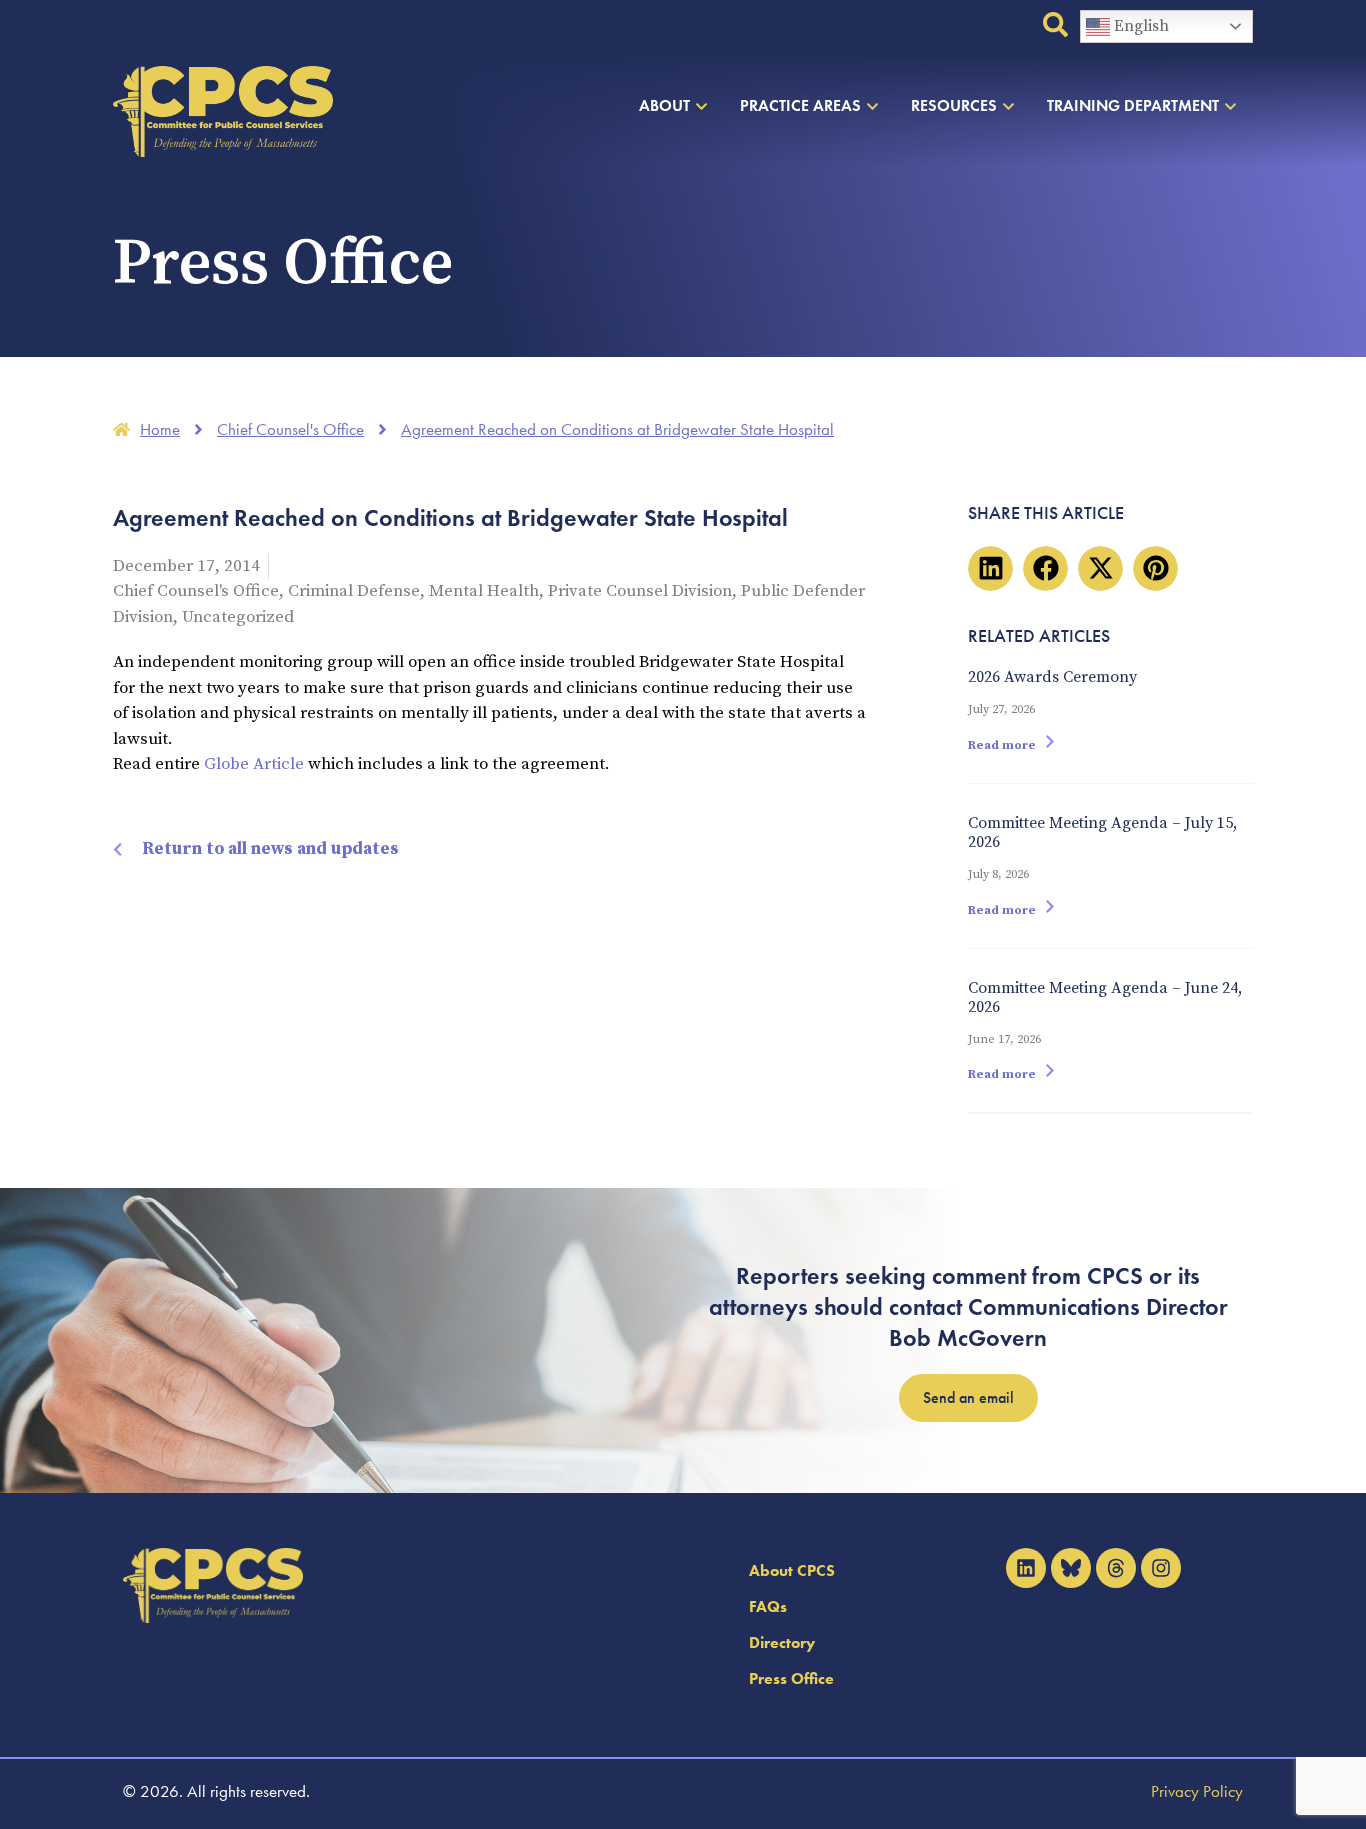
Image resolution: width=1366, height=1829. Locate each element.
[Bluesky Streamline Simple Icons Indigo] (1071, 1568)
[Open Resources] (1008, 106)
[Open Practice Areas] (872, 106)
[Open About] (701, 106)
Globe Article (256, 764)
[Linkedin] (1026, 1568)
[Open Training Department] (1230, 106)
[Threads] (1116, 1568)
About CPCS (792, 1570)
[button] (990, 568)
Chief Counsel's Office (196, 591)
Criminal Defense (354, 591)
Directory (782, 1642)
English (1139, 26)
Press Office (791, 1678)
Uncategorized (238, 617)
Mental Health (484, 591)
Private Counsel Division (640, 591)
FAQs (768, 1606)
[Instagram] (1161, 1568)
